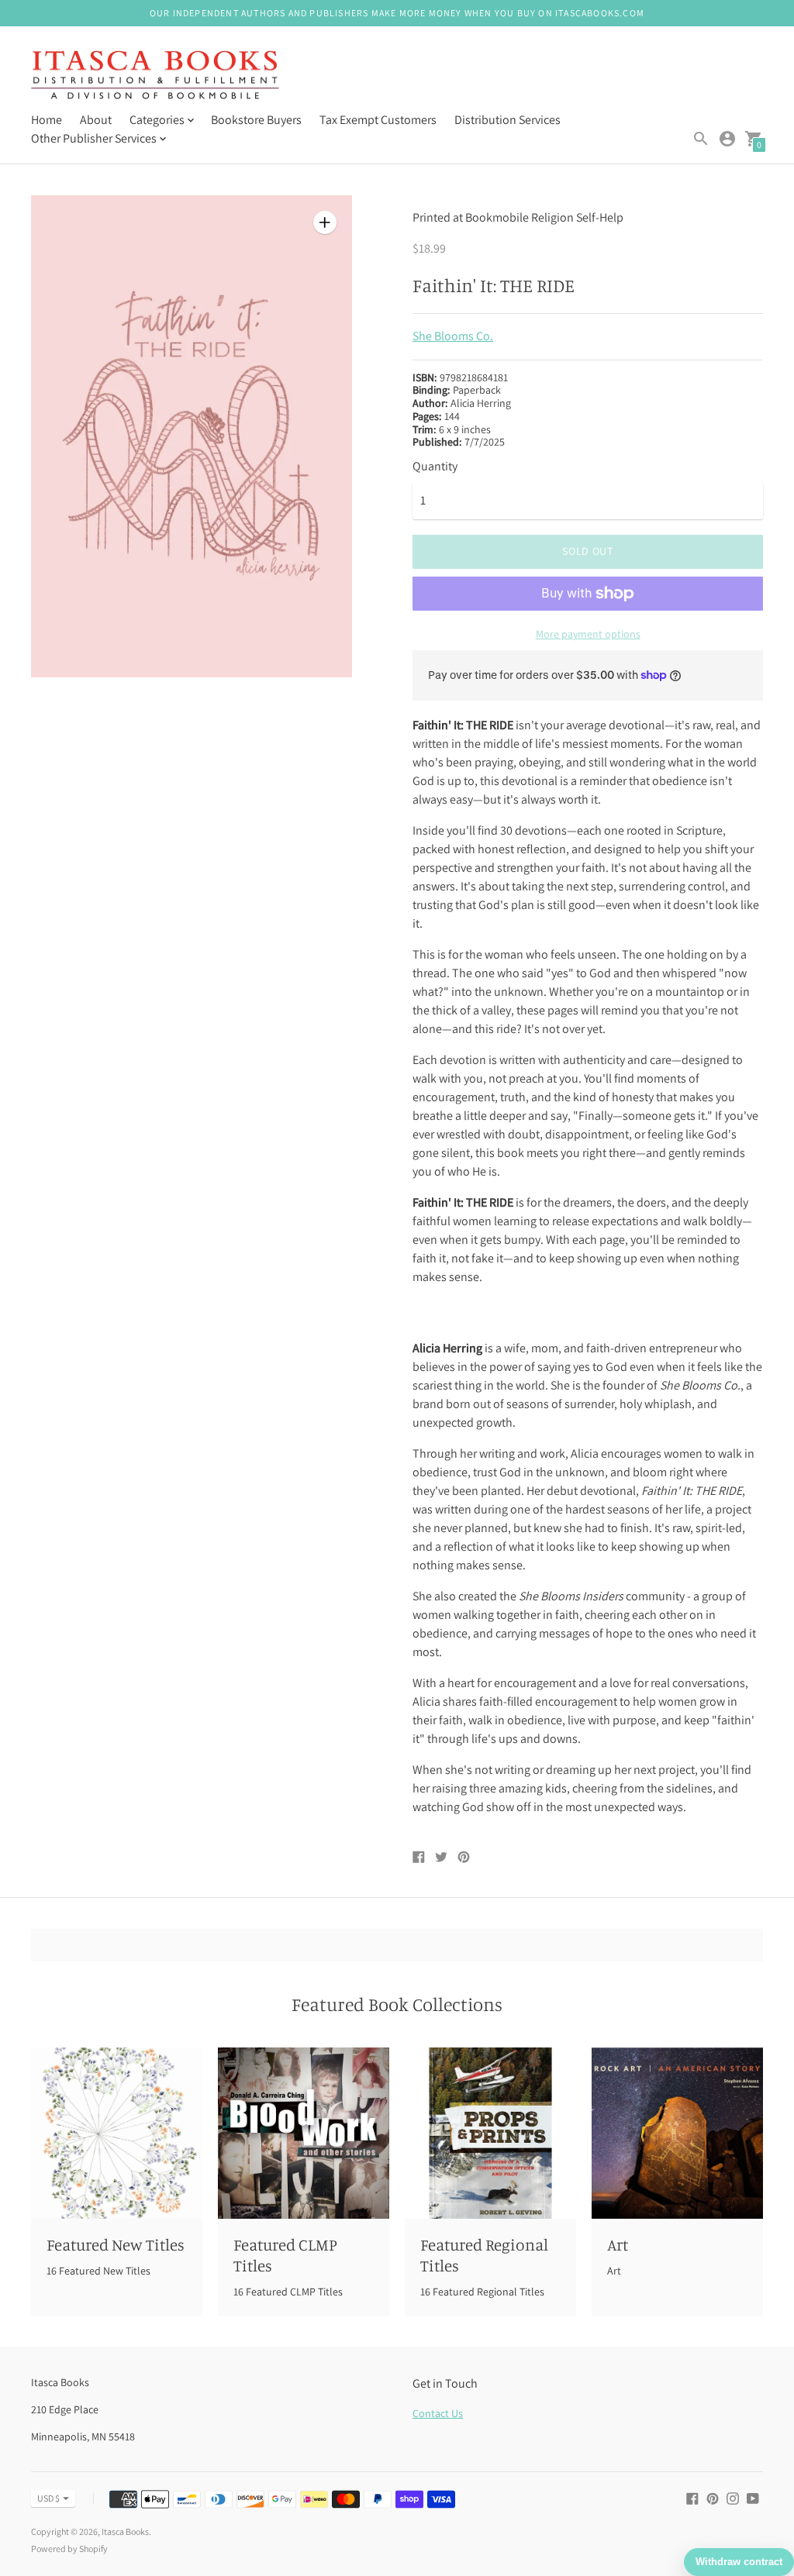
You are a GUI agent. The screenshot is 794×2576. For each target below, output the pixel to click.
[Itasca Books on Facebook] (692, 2497)
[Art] (677, 2133)
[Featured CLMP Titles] (304, 2133)
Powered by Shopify (69, 2548)
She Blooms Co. (453, 336)
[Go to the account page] (727, 139)
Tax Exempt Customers (378, 120)
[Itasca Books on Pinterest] (713, 2497)
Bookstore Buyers (256, 120)
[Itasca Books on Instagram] (733, 2497)
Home (47, 120)
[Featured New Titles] (117, 2133)
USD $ (48, 2498)
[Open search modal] (701, 139)
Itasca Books (125, 2531)
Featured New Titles (116, 2244)
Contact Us (438, 2413)
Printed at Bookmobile (471, 217)
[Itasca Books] (155, 77)
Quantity (435, 467)
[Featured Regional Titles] (490, 2133)
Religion (552, 217)
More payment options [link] (588, 634)
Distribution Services (507, 120)
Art (618, 2244)
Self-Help (600, 217)
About (96, 120)
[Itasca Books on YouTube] (753, 2497)
